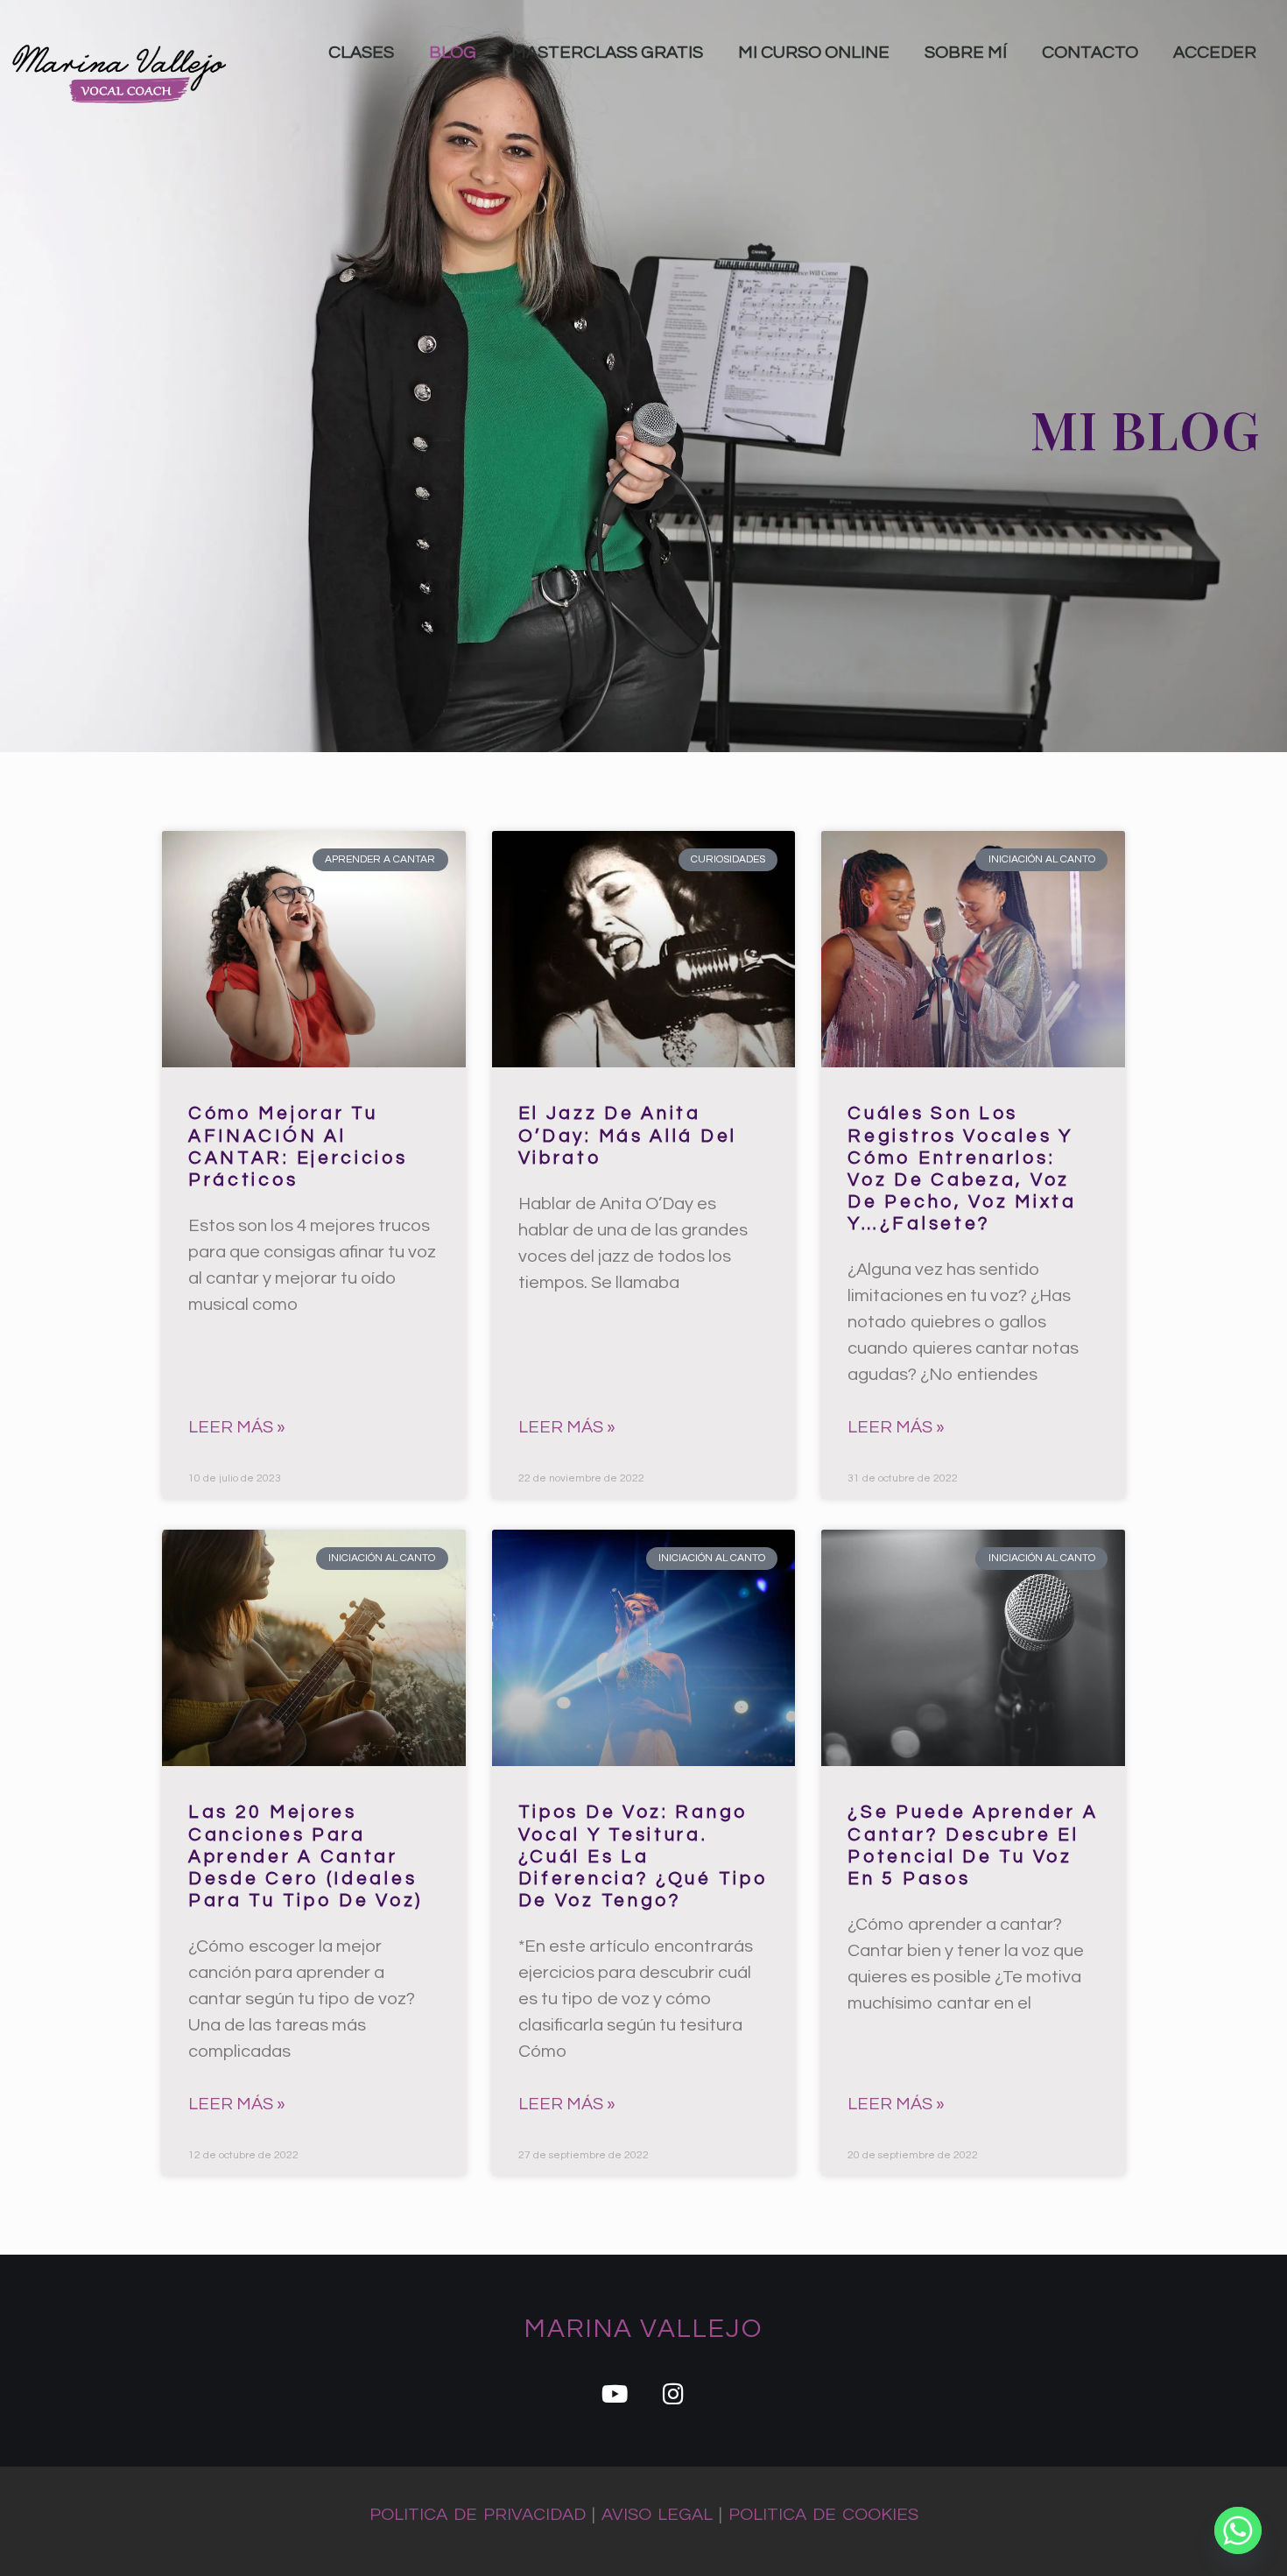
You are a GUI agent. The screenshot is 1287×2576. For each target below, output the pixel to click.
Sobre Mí (966, 53)
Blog (453, 53)
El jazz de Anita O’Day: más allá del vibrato (628, 1135)
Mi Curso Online (814, 53)
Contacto (1090, 53)
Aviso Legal (657, 2515)
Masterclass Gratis (607, 53)
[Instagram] (673, 2393)
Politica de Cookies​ (823, 2515)
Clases (361, 53)
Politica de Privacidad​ (478, 2515)
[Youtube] (614, 2393)
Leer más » (237, 1427)
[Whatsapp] (1238, 2530)
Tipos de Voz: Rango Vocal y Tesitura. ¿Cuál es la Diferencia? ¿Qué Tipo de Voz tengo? (643, 1856)
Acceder (1215, 53)
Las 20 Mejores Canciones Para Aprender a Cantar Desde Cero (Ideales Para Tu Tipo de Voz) (306, 1856)
